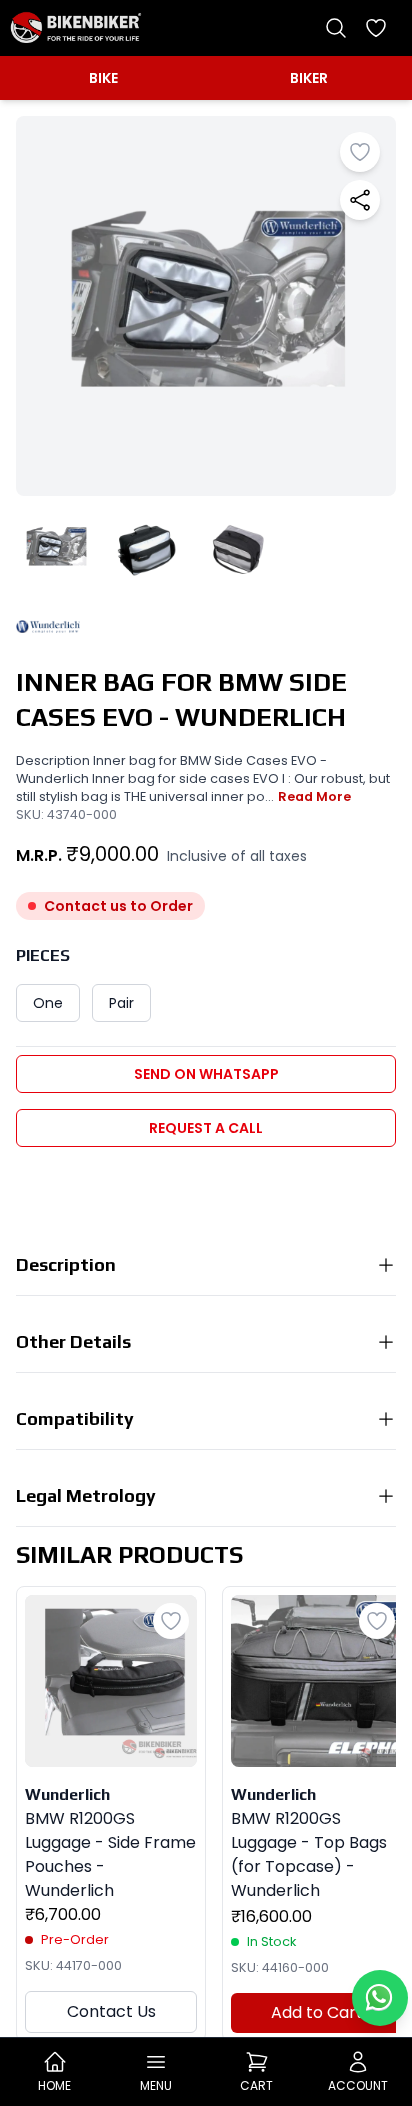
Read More (314, 796)
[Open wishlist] (376, 28)
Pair (121, 1003)
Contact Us (111, 2011)
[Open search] (336, 28)
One (48, 1003)
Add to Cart (317, 2012)
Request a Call (206, 1128)
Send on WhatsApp (206, 1074)
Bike (103, 78)
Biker (309, 78)
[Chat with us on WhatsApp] (380, 1998)
